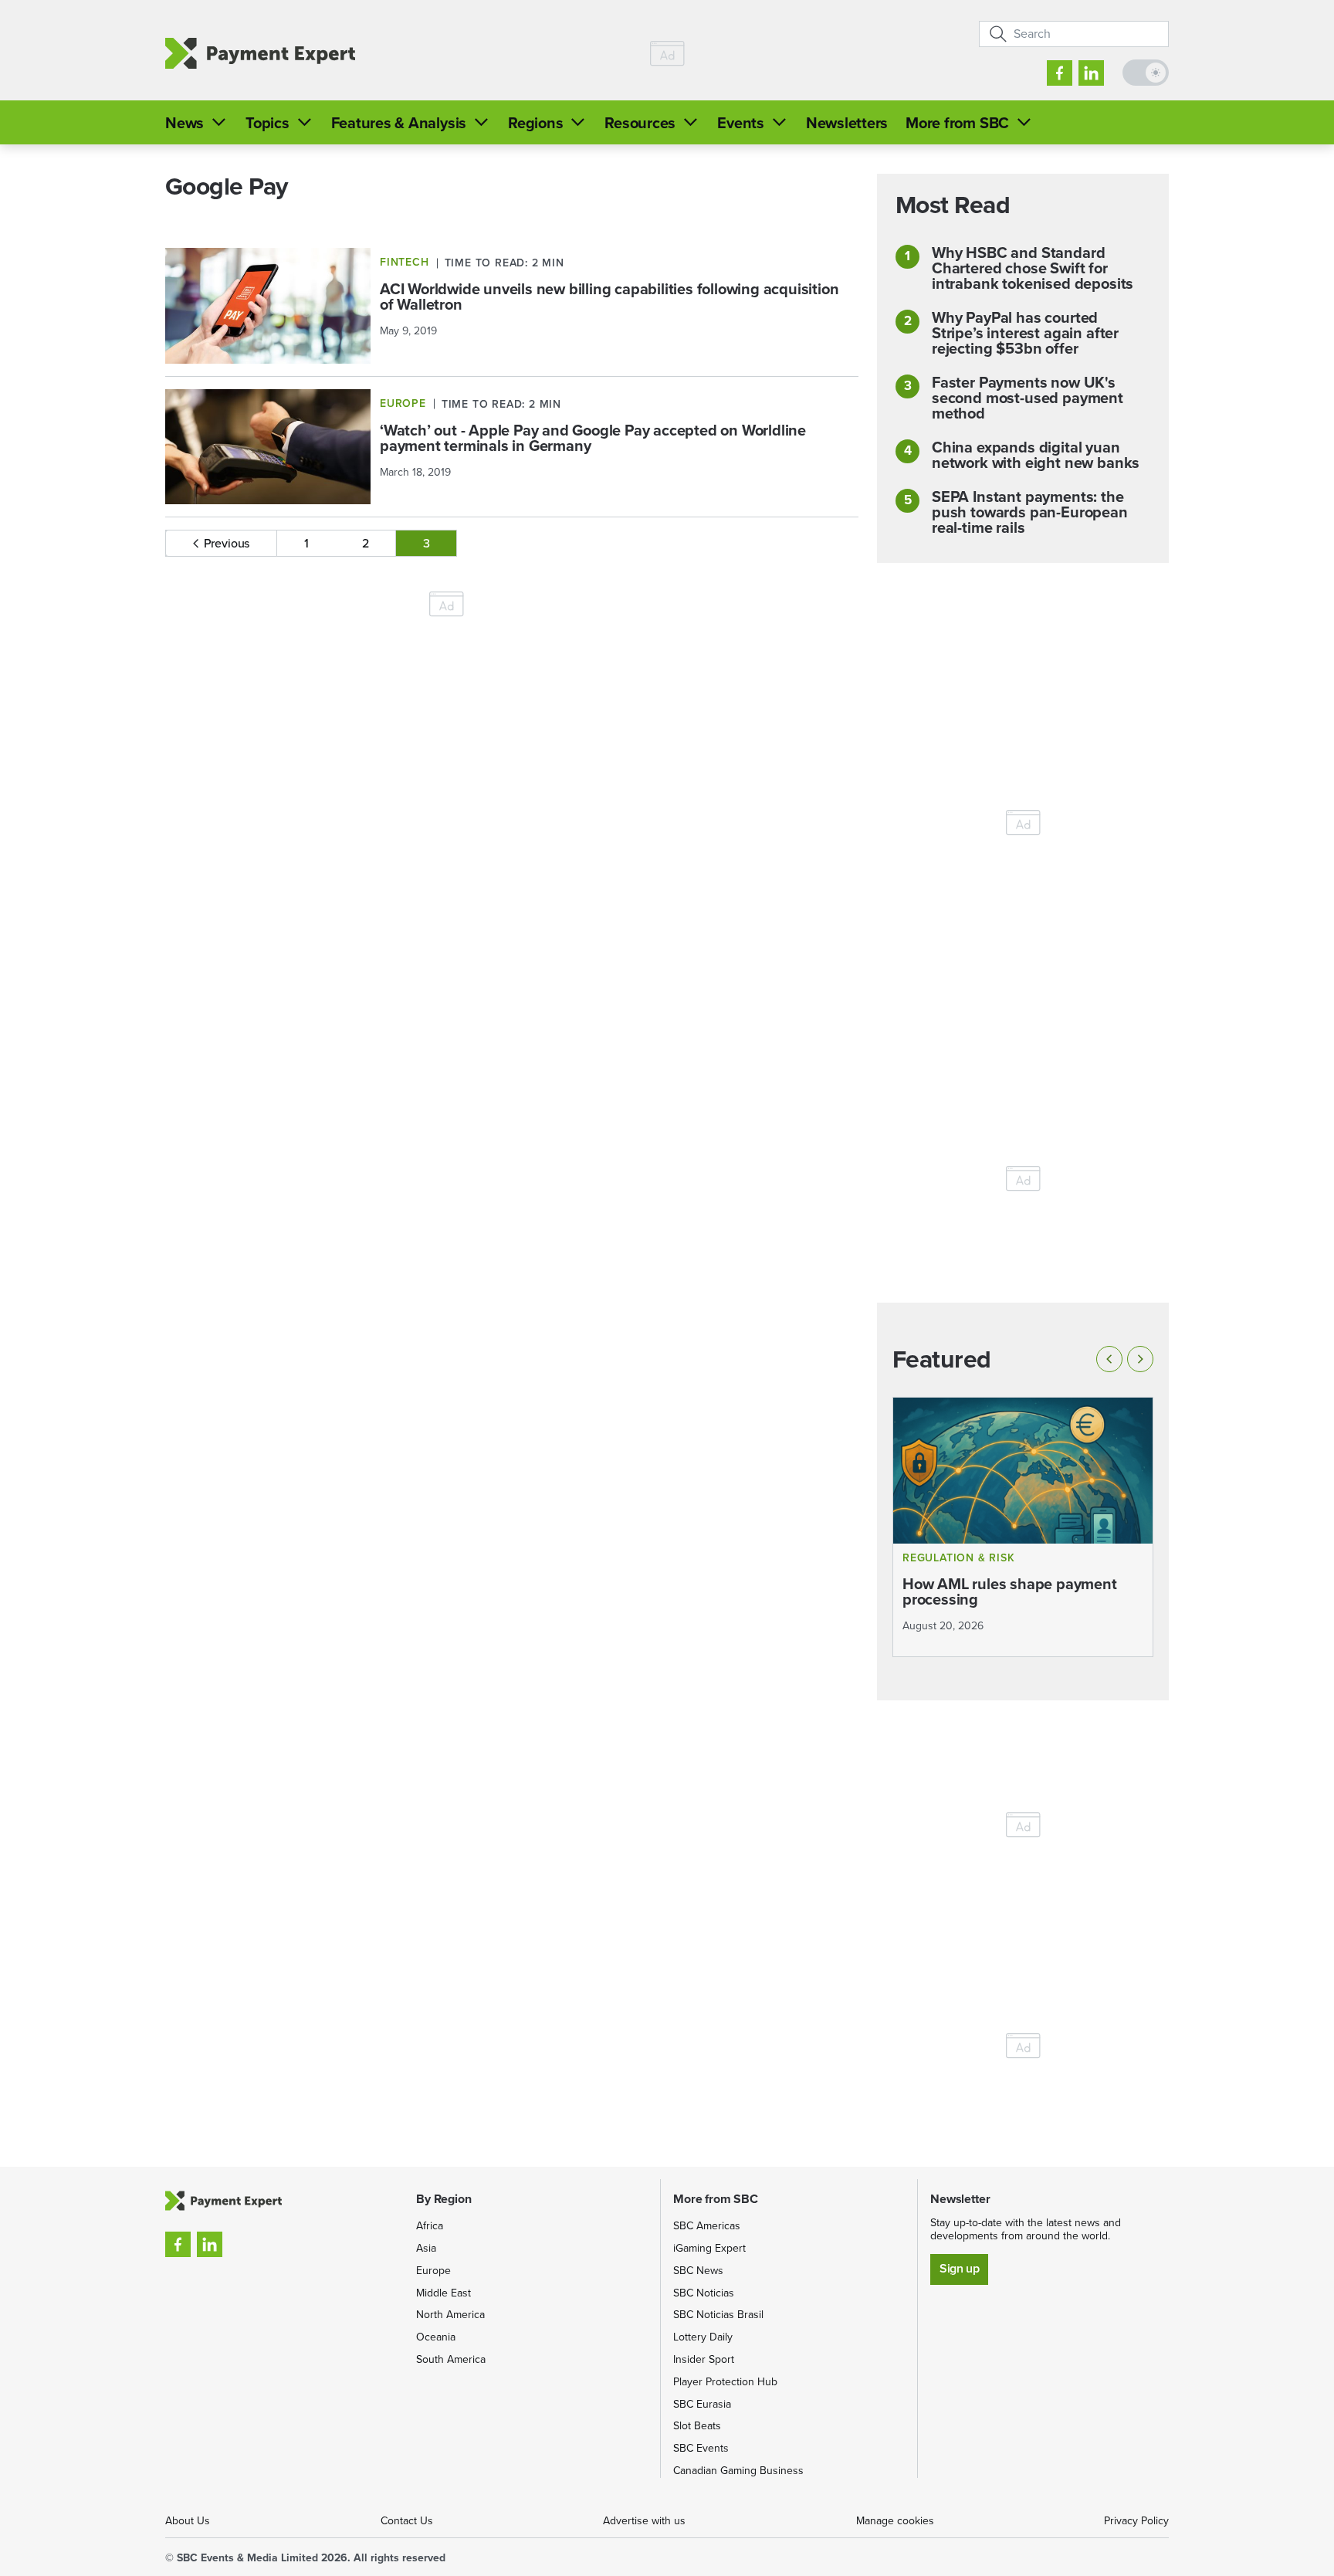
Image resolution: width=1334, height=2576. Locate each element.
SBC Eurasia (702, 2404)
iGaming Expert (709, 2248)
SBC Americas (707, 2226)
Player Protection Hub (725, 2382)
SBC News (698, 2271)
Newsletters (847, 123)
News (185, 123)
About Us (188, 2521)
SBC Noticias (704, 2293)
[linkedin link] (1091, 73)
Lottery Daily (703, 2337)
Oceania (436, 2337)
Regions (535, 123)
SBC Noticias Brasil (718, 2315)
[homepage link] (260, 54)
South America (451, 2359)
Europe (433, 2271)
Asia (426, 2248)
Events (741, 123)
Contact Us (407, 2521)
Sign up (959, 2268)
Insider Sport (704, 2359)
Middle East (444, 2293)
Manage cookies (895, 2521)
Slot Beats (697, 2426)
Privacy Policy (1136, 2521)
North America (450, 2315)
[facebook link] (1060, 73)
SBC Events (701, 2448)
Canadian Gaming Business (738, 2471)
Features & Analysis (399, 123)
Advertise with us (644, 2521)
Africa (430, 2226)
